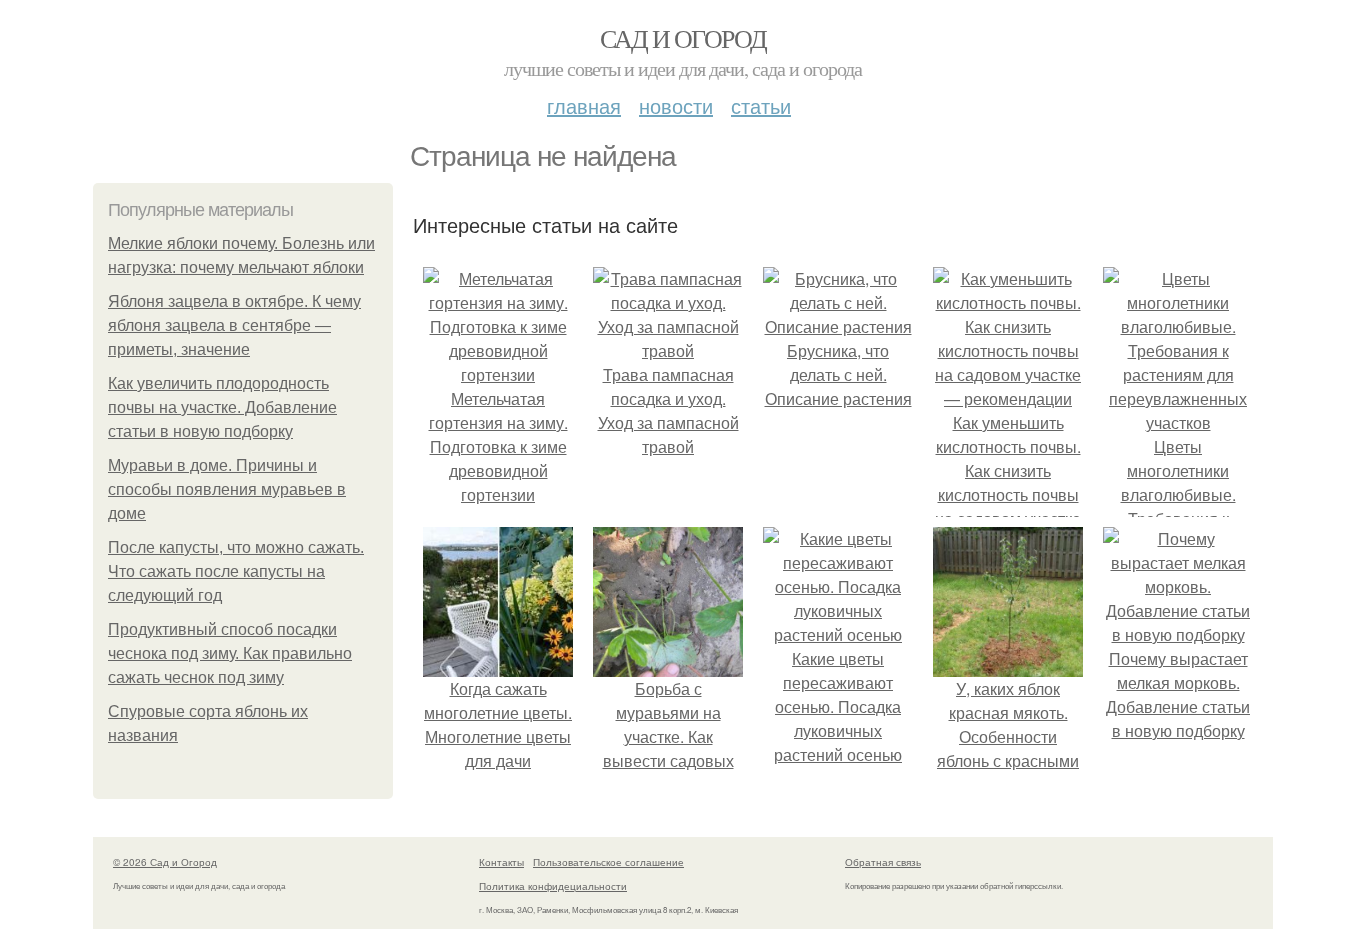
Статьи (761, 105)
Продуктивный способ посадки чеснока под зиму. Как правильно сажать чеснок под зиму (230, 653)
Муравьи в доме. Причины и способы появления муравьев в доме (227, 489)
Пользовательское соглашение (608, 862)
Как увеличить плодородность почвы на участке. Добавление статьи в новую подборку (222, 407)
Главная (584, 105)
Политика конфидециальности (553, 886)
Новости (676, 105)
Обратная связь (883, 862)
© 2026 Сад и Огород (165, 862)
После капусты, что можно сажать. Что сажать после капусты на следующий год (236, 571)
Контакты (501, 862)
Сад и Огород (683, 38)
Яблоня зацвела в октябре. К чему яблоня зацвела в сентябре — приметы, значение (234, 325)
